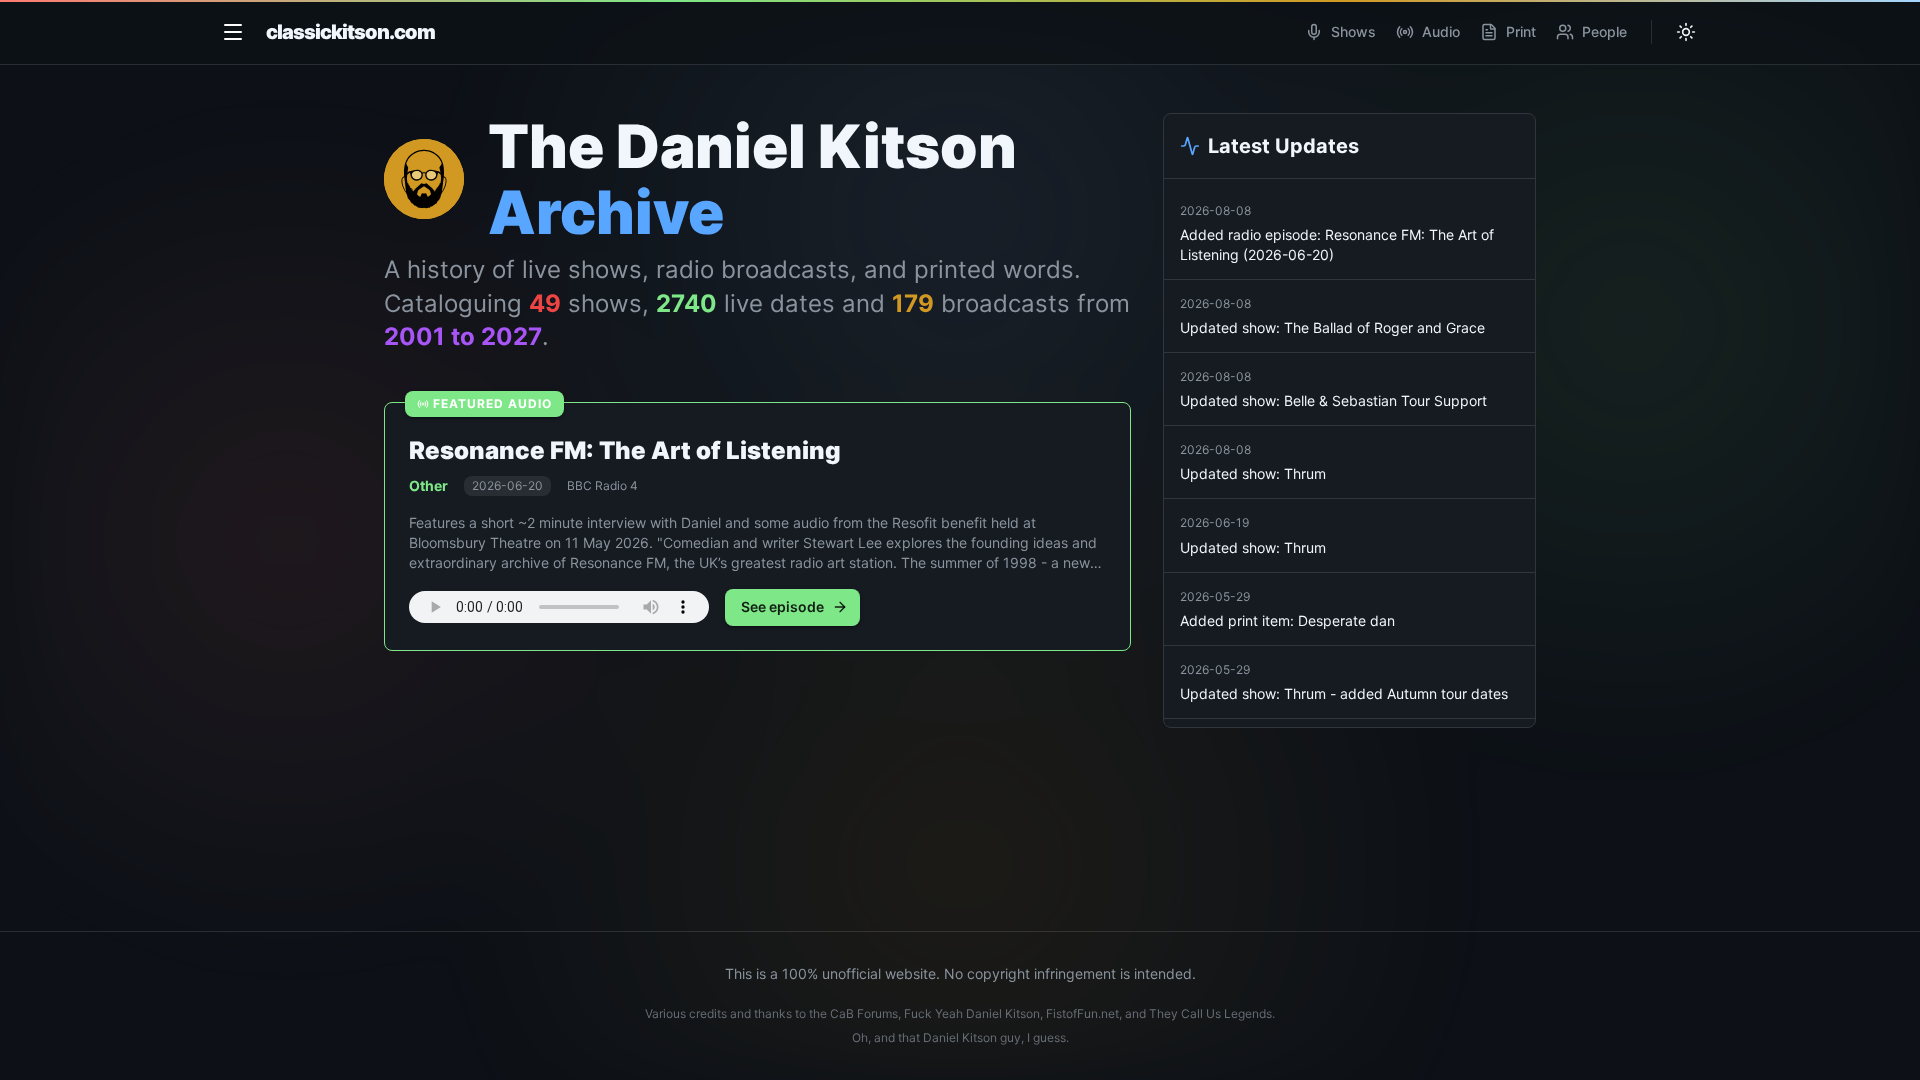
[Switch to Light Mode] (1686, 32)
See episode (782, 606)
